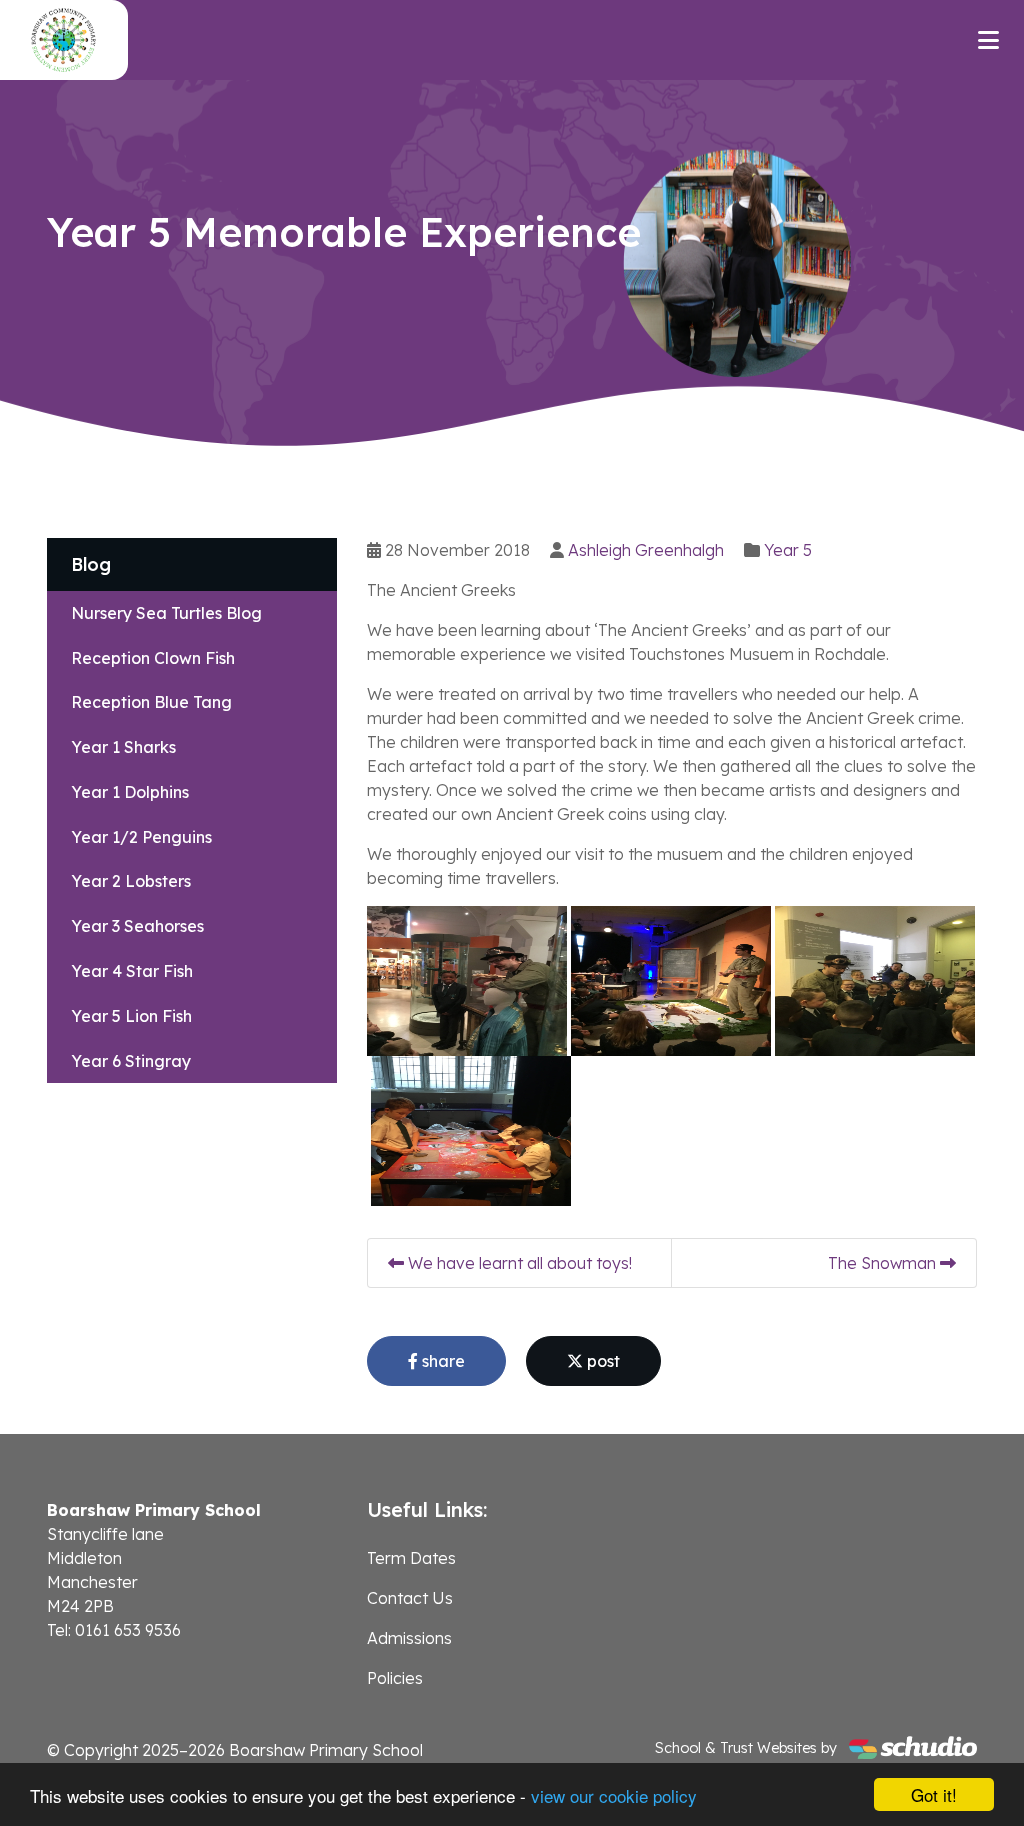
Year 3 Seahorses (137, 926)
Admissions (409, 1638)
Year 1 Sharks (123, 747)
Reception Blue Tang (151, 702)
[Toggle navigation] (988, 40)
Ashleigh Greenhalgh (646, 550)
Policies (395, 1678)
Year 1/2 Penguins (141, 837)
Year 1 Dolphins (130, 792)
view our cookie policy (614, 1795)
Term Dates (411, 1558)
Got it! (934, 1794)
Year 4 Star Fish (132, 971)
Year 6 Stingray (131, 1061)
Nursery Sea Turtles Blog (166, 613)
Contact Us (410, 1598)
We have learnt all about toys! (518, 1263)
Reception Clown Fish (153, 658)
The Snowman (884, 1263)
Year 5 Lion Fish (131, 1016)
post (601, 1361)
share (441, 1361)
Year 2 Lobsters (131, 881)
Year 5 (788, 550)
